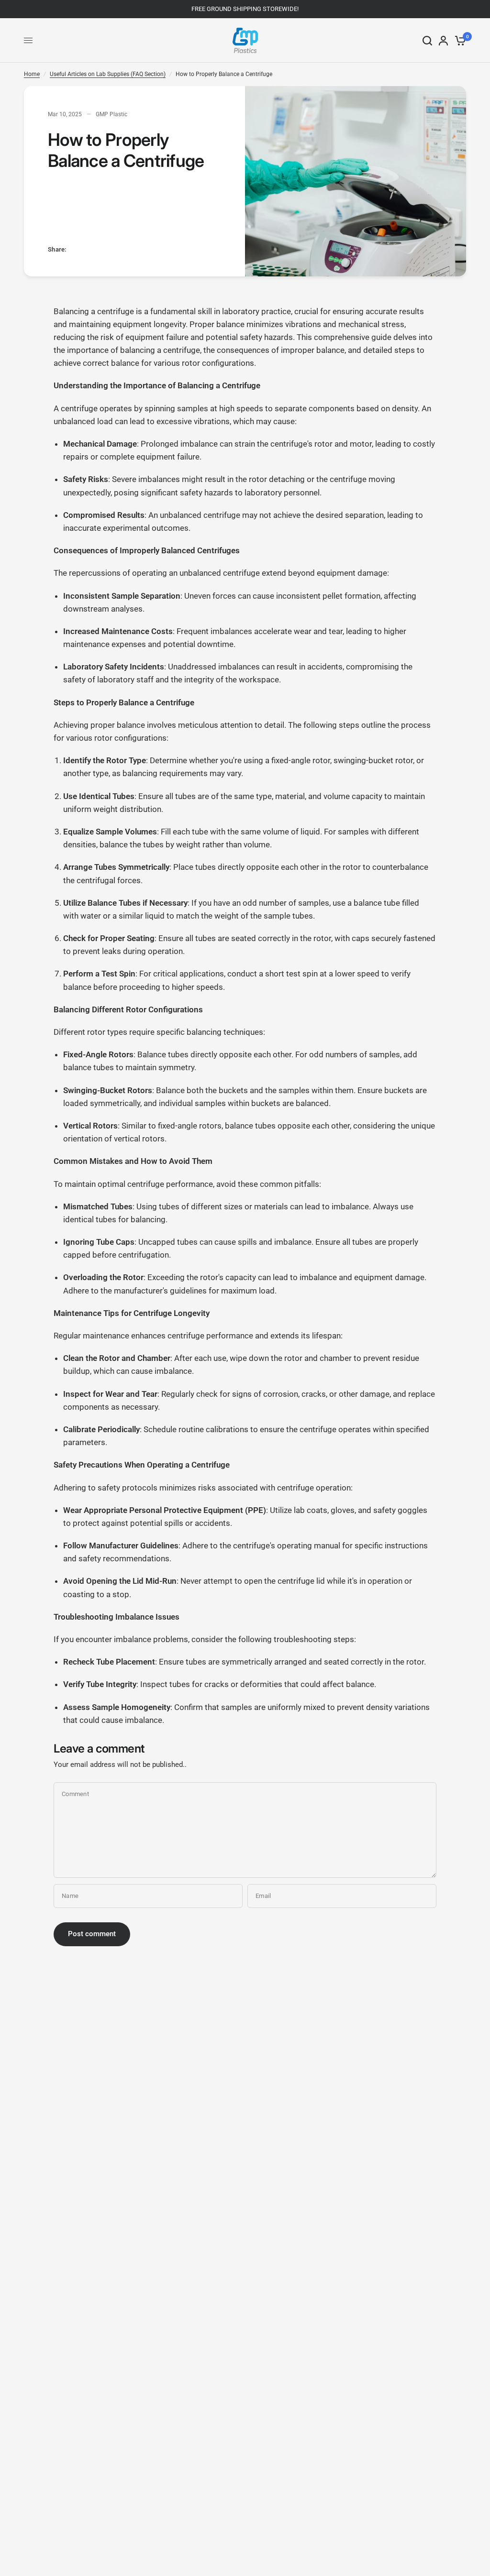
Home (32, 74)
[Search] (427, 40)
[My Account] (443, 40)
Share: (57, 249)
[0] (459, 40)
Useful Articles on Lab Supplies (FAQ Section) (108, 74)
